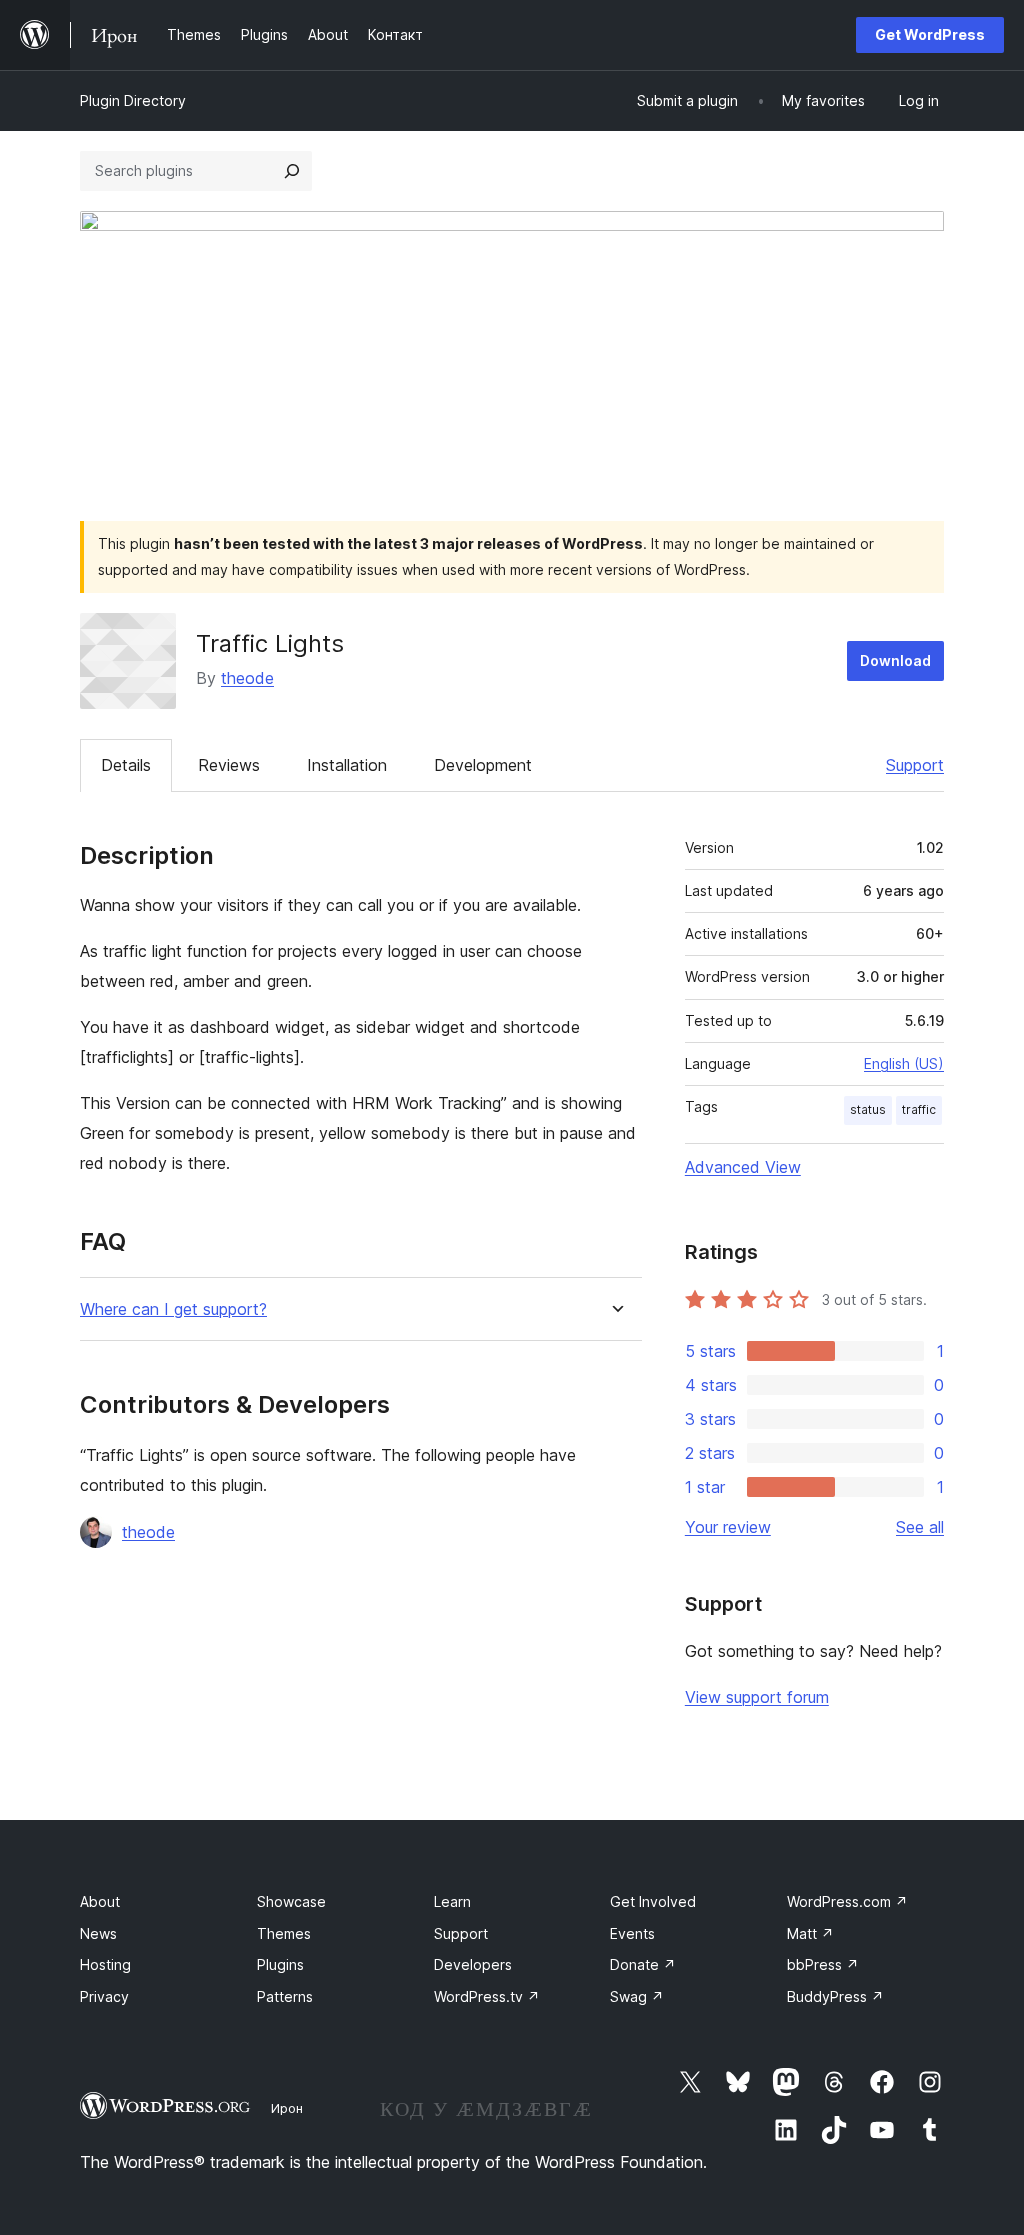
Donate (643, 1964)
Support (915, 765)
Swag (637, 1996)
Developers (473, 1964)
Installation (347, 765)
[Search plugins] (292, 171)
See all (920, 1527)
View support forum (757, 1697)
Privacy (104, 1996)
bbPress (823, 1964)
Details (126, 765)
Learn (452, 1901)
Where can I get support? (173, 1309)
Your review (728, 1527)
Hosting (105, 1964)
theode (247, 678)
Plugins (280, 1964)
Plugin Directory (133, 100)
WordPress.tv (487, 1996)
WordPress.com (847, 1901)
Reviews (229, 765)
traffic (919, 1109)
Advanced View (743, 1167)
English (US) (904, 1063)
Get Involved (653, 1901)
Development (483, 765)
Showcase (291, 1901)
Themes (284, 1933)
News (98, 1933)
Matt (810, 1933)
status (868, 1109)
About (100, 1901)
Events (632, 1933)
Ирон (287, 2108)
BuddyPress (835, 1996)
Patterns (285, 1996)
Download (895, 660)
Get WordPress (930, 34)
